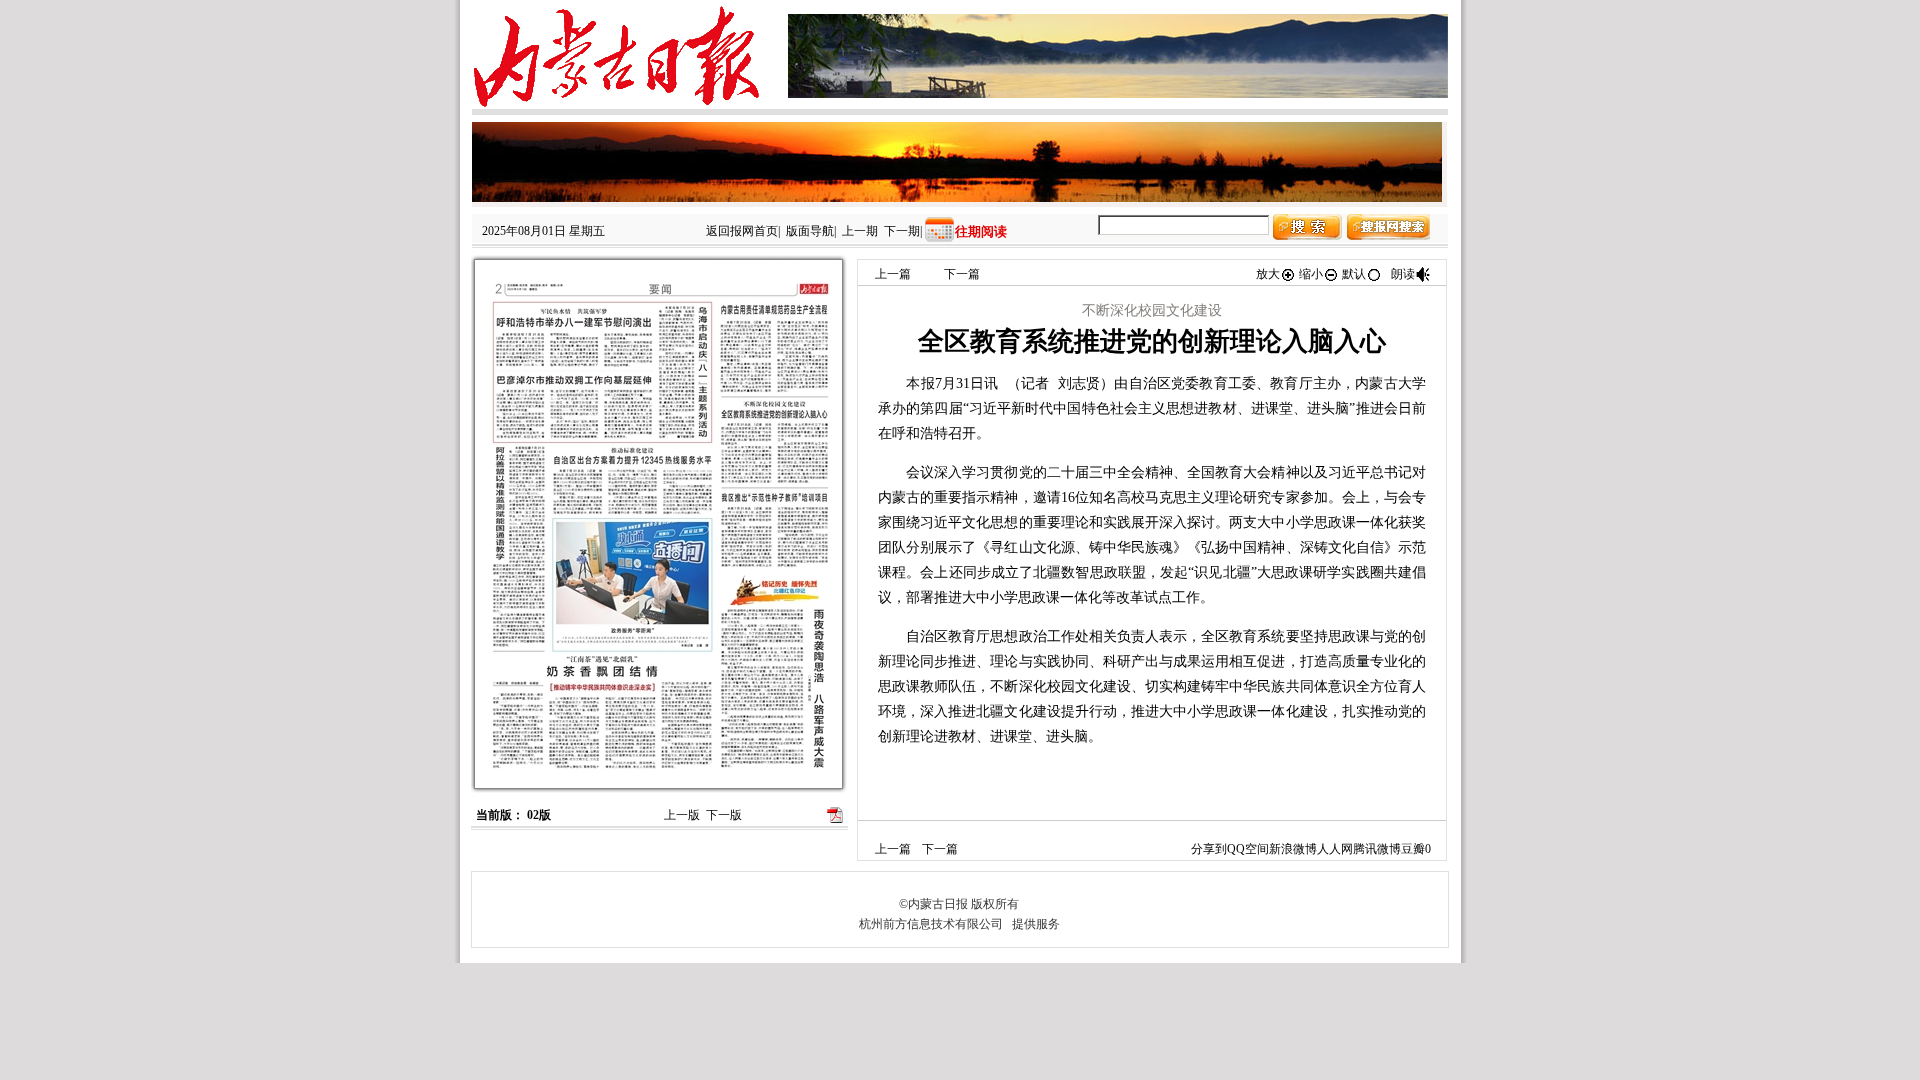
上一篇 (893, 274)
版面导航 (810, 231)
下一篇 (962, 274)
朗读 (1403, 274)
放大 (1268, 274)
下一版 (724, 815)
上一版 (682, 815)
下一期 (902, 231)
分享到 (1209, 849)
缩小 (1311, 274)
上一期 (860, 231)
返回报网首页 (742, 231)
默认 (1354, 274)
